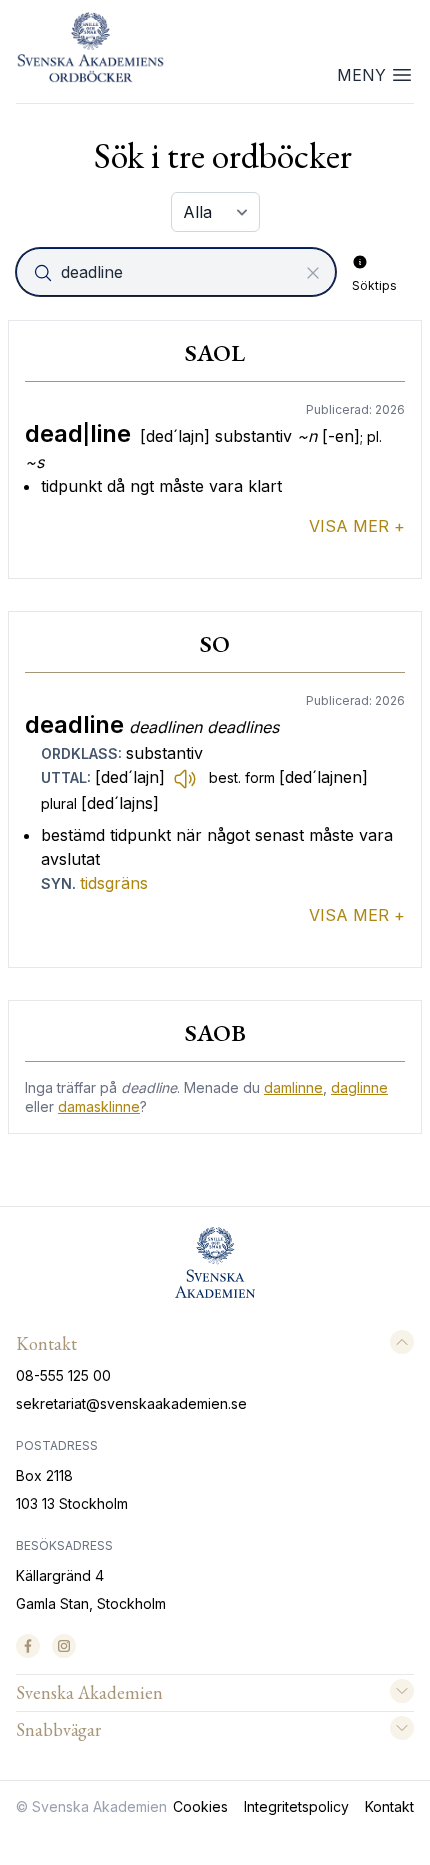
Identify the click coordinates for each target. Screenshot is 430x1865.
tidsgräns (114, 883)
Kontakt (389, 1806)
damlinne (293, 1087)
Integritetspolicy (296, 1806)
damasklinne (99, 1106)
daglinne (359, 1087)
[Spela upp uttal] (185, 778)
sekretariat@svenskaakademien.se (131, 1403)
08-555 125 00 (63, 1375)
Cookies (200, 1806)
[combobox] (178, 272)
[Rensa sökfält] (313, 273)
